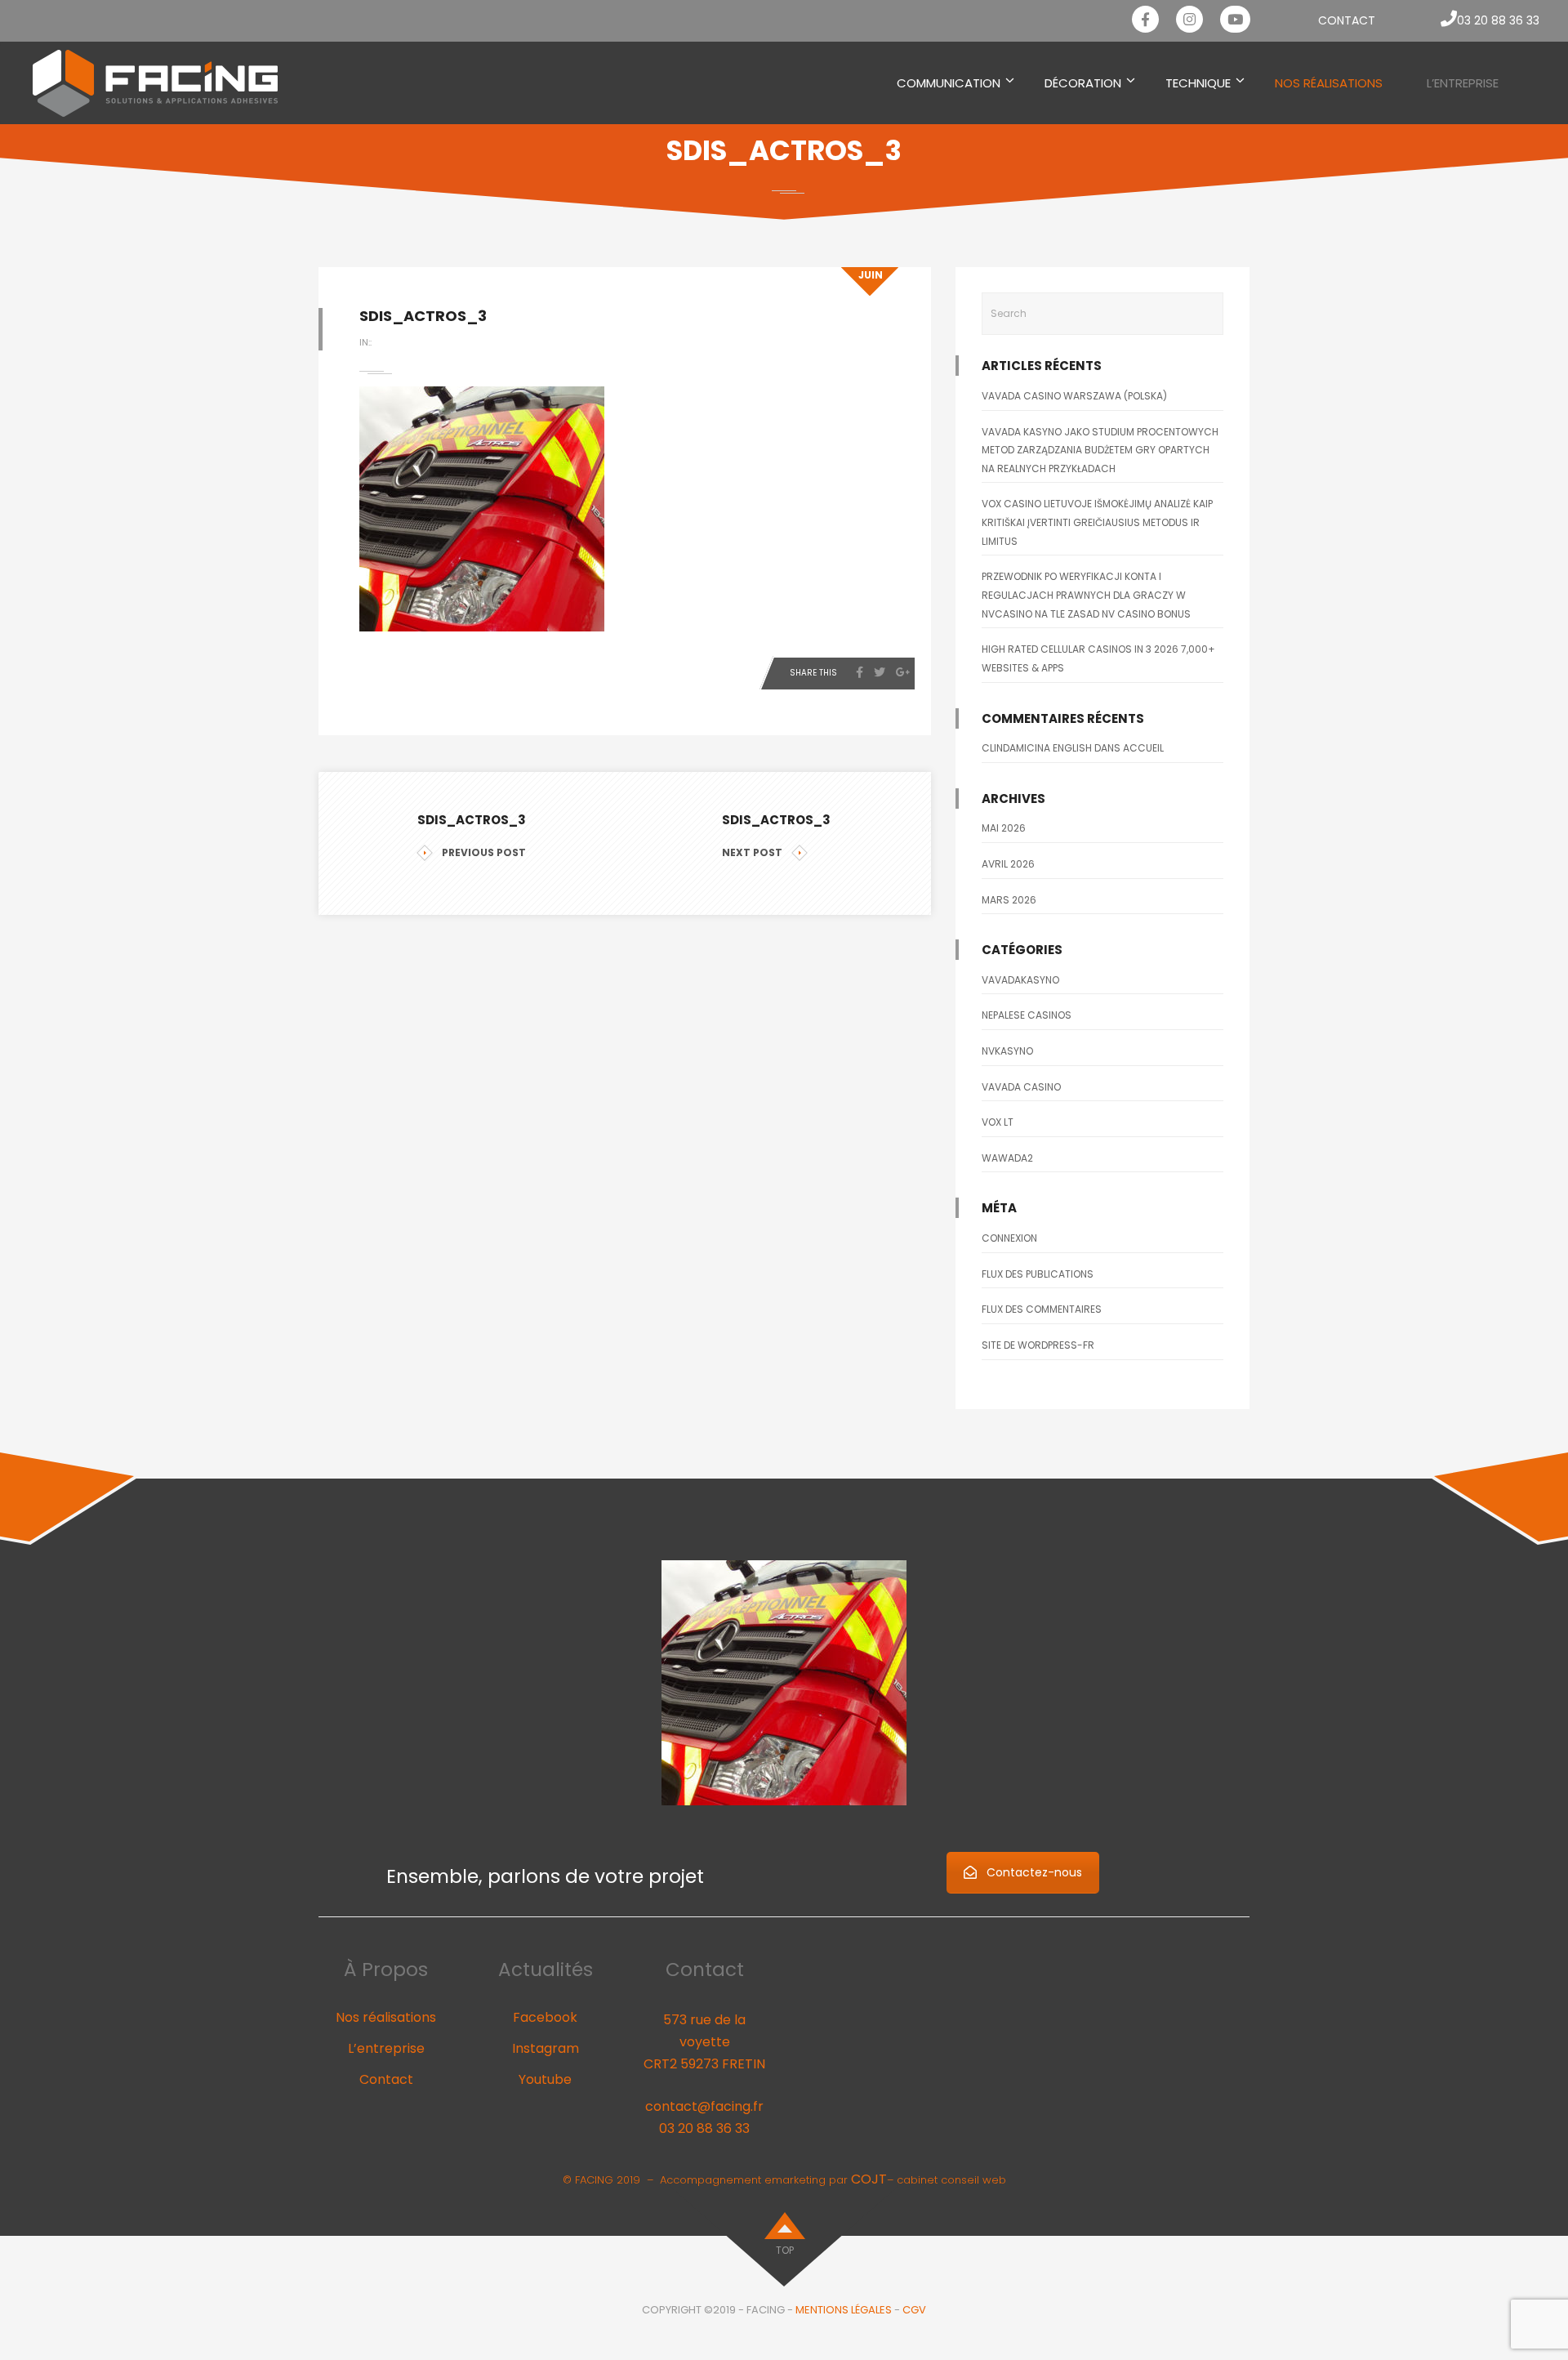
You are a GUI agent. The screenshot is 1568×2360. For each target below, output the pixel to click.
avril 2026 (1008, 864)
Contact (1347, 20)
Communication (949, 83)
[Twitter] (880, 672)
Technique (1198, 83)
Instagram (546, 2048)
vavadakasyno (1020, 980)
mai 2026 (1004, 828)
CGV (914, 2310)
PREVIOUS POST (484, 852)
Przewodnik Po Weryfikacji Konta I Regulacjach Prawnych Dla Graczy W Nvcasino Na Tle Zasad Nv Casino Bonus (1086, 595)
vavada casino (1021, 1087)
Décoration (1083, 83)
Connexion (1009, 1238)
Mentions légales (844, 2310)
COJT (869, 2179)
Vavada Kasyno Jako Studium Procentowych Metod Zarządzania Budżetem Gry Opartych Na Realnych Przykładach (1100, 450)
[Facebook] (860, 672)
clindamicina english (1037, 748)
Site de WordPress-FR (1038, 1345)
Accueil (1143, 748)
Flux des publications (1038, 1274)
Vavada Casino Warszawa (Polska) (1074, 396)
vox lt (998, 1122)
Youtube (545, 2079)
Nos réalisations (386, 2017)
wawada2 (1007, 1158)
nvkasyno (1007, 1051)
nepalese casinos (1027, 1015)
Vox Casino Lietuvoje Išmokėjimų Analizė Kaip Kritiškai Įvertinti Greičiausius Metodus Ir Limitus (1097, 522)
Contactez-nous (1034, 1872)
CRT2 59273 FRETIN (704, 2064)
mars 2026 (1009, 900)
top (785, 2250)
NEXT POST (752, 852)
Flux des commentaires (1042, 1309)
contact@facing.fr (704, 2106)
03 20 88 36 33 (704, 2128)
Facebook (545, 2017)
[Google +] (903, 672)
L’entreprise (1463, 83)
